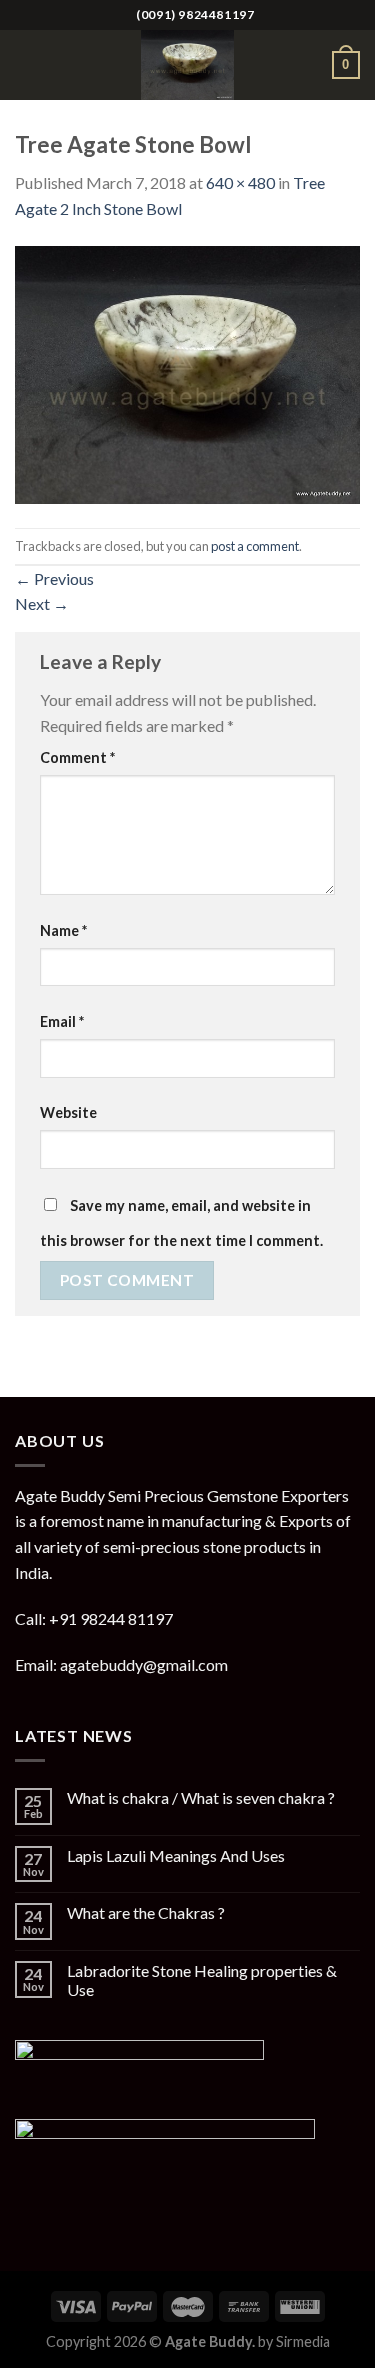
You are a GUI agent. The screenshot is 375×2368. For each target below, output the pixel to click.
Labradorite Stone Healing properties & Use (202, 1980)
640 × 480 (240, 182)
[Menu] (27, 64)
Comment (77, 757)
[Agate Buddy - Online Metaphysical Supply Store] (188, 65)
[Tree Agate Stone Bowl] (187, 372)
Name (63, 930)
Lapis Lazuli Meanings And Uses (176, 1855)
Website (68, 1112)
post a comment (255, 546)
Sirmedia (303, 2341)
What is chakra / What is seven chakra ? (201, 1797)
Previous (54, 578)
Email (62, 1021)
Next (42, 603)
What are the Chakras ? (146, 1912)
